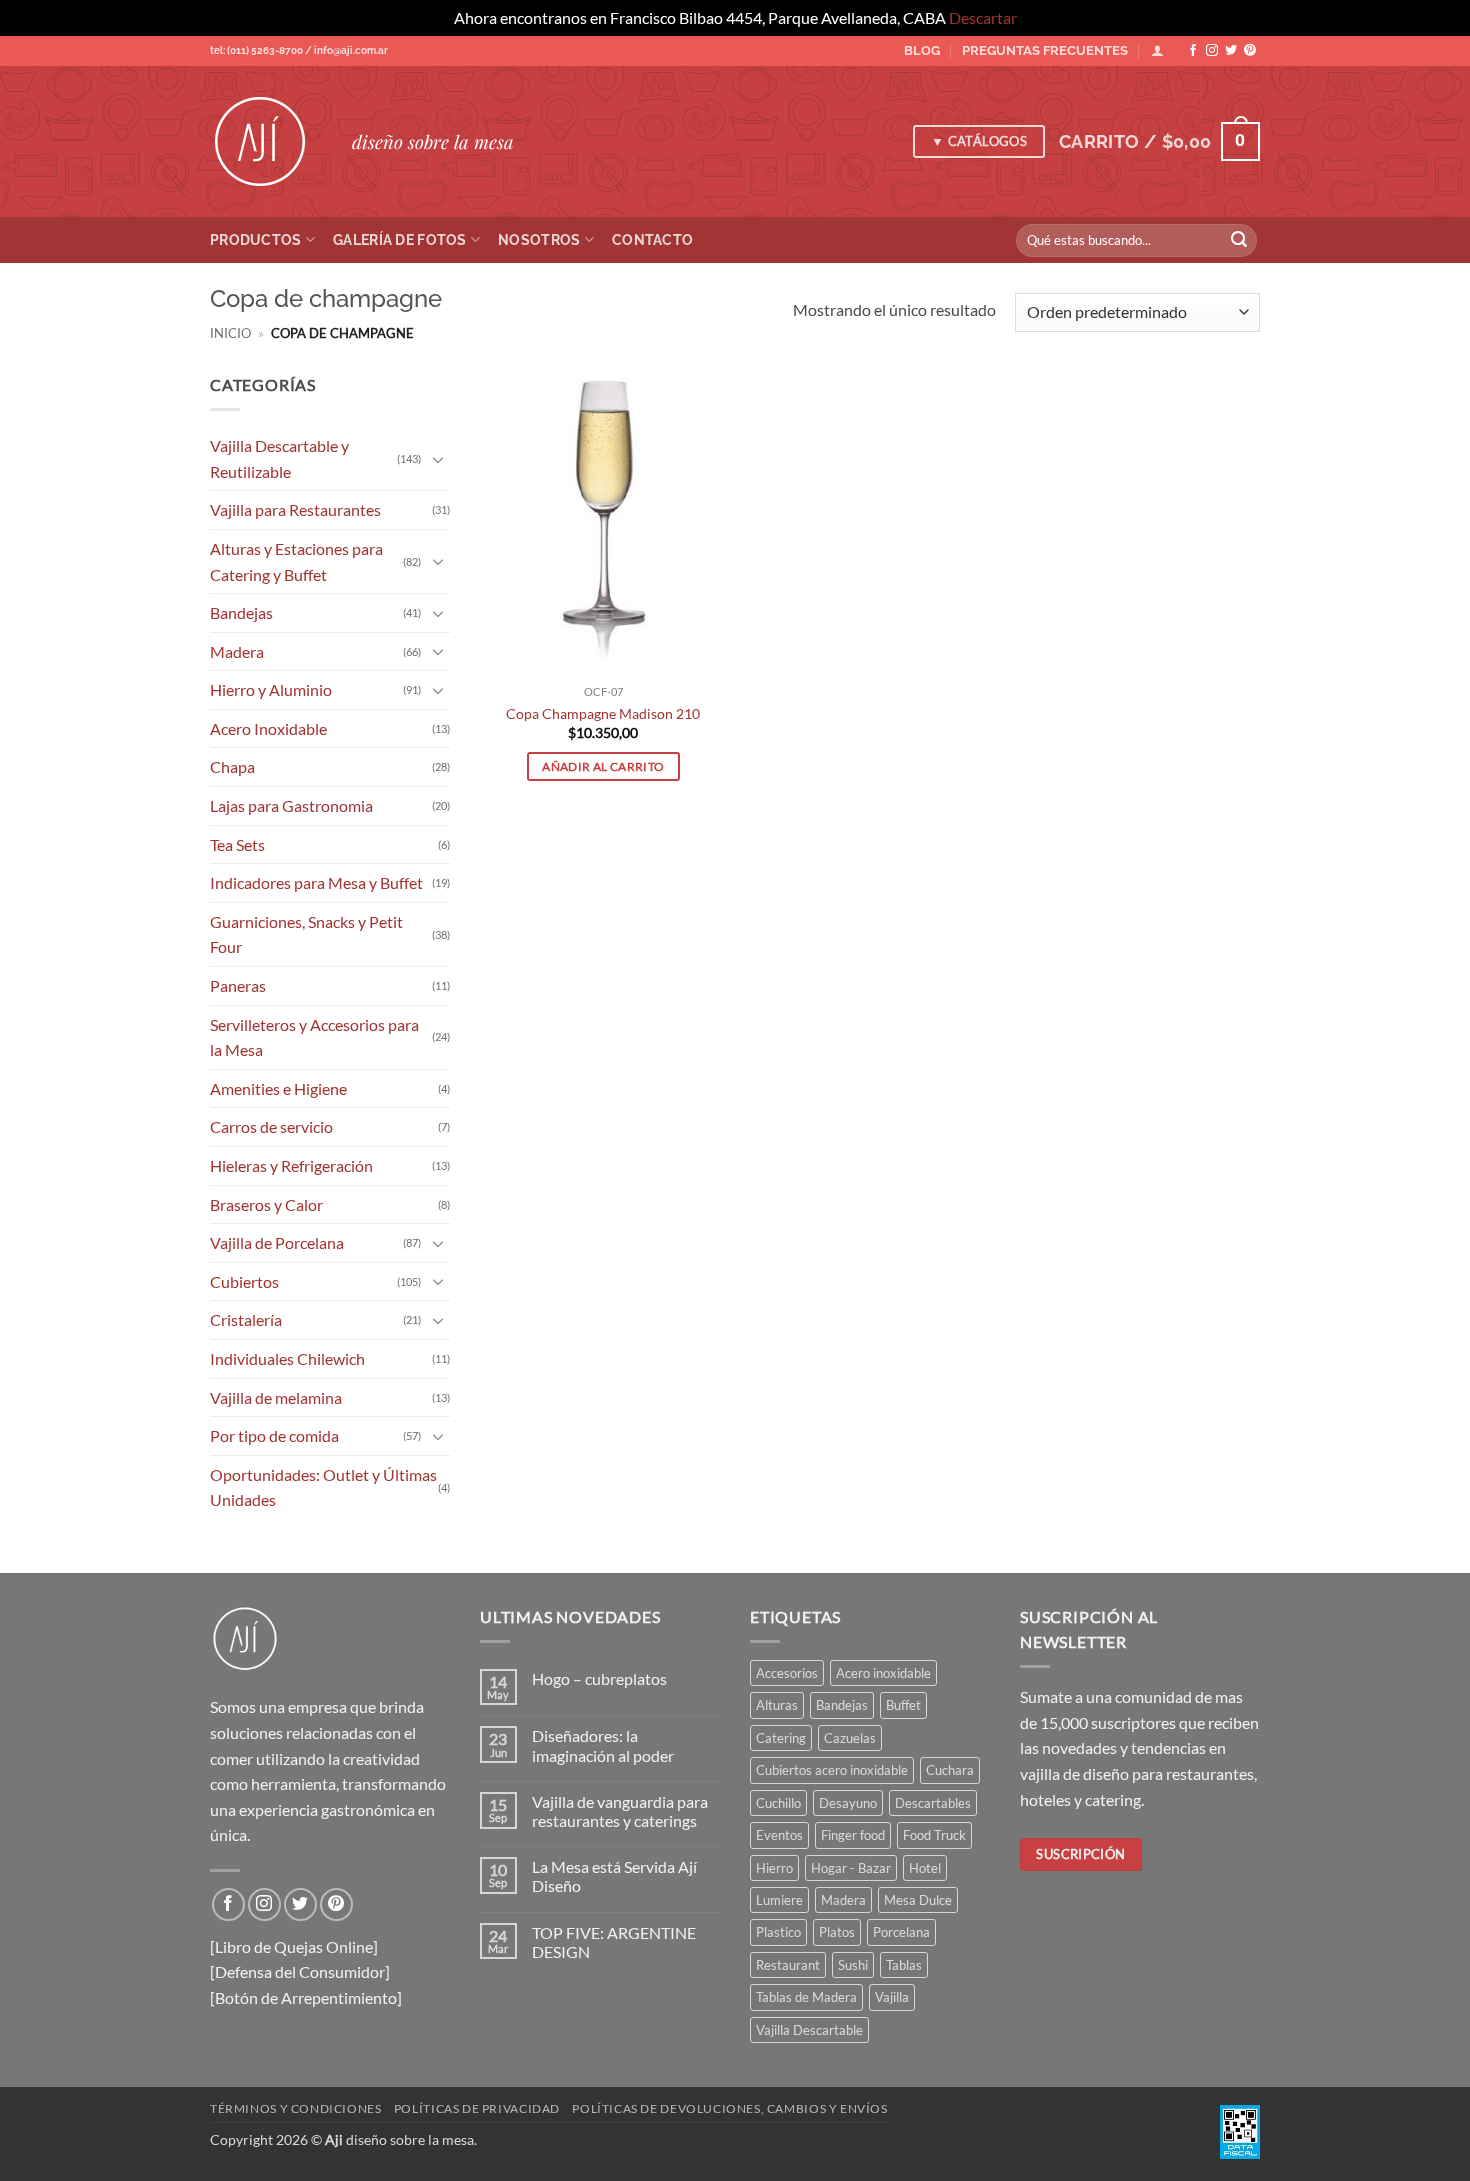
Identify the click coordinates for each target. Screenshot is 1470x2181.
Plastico (778, 1932)
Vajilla (892, 1997)
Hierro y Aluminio (271, 689)
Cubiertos (244, 1280)
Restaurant (788, 1965)
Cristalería (246, 1319)
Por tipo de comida (274, 1435)
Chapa (232, 766)
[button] (1159, 141)
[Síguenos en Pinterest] (1250, 51)
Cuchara (950, 1770)
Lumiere (779, 1900)
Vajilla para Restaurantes (295, 509)
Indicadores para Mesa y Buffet (316, 882)
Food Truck (934, 1835)
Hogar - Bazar (851, 1868)
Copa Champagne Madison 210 (603, 713)
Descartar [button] (983, 17)
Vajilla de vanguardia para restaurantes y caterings (620, 1811)
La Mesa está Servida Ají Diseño (614, 1876)
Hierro (774, 1868)
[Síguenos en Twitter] (1231, 51)
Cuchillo (778, 1803)
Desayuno (848, 1803)
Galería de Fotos (400, 239)
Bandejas (241, 612)
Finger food (853, 1835)
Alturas (777, 1705)
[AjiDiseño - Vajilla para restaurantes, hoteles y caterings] (266, 142)
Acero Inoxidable (268, 727)
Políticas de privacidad (477, 2108)
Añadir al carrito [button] (603, 766)
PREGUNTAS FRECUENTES (1045, 50)
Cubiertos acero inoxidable (832, 1770)
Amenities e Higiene (278, 1087)
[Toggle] (438, 458)
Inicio (230, 333)
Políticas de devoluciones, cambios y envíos (729, 2108)
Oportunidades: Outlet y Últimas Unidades (323, 1486)
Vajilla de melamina (276, 1396)
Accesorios (787, 1673)
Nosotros (539, 239)
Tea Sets (237, 843)
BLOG (922, 50)
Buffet (903, 1705)
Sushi (853, 1965)
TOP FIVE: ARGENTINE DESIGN (614, 1942)
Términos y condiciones (295, 2108)
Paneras (238, 985)
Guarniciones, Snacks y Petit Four (306, 933)
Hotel (925, 1868)
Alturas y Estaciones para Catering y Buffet (296, 561)
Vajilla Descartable (809, 2030)
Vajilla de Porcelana (277, 1242)
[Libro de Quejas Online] (294, 1946)
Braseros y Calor (266, 1203)
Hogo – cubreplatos (599, 1678)
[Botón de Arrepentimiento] (306, 1997)
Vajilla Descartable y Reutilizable (279, 458)
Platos (837, 1932)
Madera (237, 650)
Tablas (904, 1965)
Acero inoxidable (883, 1673)
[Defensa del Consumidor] (300, 1971)
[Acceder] (1157, 50)
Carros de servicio (271, 1126)
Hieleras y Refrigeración (291, 1165)
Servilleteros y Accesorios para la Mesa (314, 1036)
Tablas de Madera (806, 1997)
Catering (781, 1738)
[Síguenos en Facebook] (1193, 51)
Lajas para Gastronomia (291, 805)
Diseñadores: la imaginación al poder (603, 1745)
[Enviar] (1239, 240)
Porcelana (901, 1932)
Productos (256, 239)
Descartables (933, 1803)
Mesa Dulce (918, 1900)
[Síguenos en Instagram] (1212, 51)
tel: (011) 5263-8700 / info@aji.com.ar (299, 50)
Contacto (652, 239)
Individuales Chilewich (287, 1358)
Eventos (779, 1835)
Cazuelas (850, 1738)
